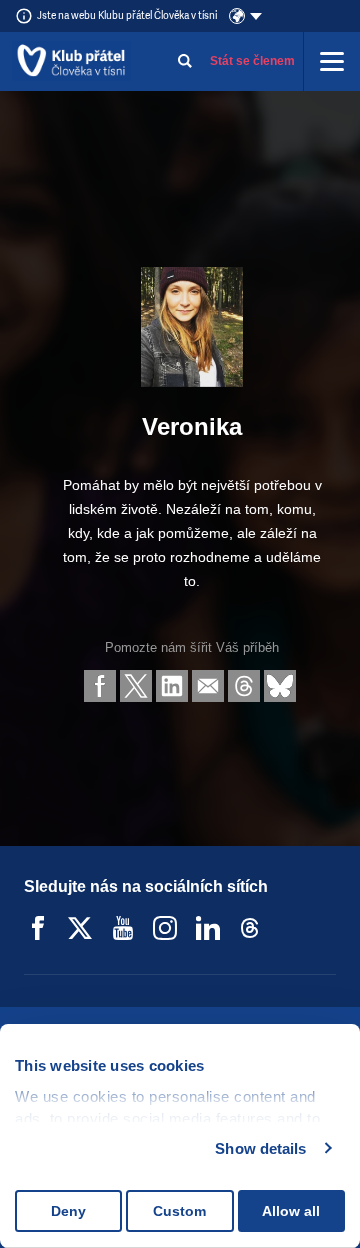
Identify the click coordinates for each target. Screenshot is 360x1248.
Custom (179, 1211)
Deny (68, 1211)
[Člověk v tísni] (71, 61)
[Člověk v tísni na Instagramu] (165, 928)
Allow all (291, 1211)
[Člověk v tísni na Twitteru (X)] (80, 928)
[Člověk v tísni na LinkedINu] (208, 928)
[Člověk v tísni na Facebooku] (38, 928)
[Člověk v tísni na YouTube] (123, 928)
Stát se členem (252, 61)
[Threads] (250, 928)
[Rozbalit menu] (332, 61)
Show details (260, 1148)
